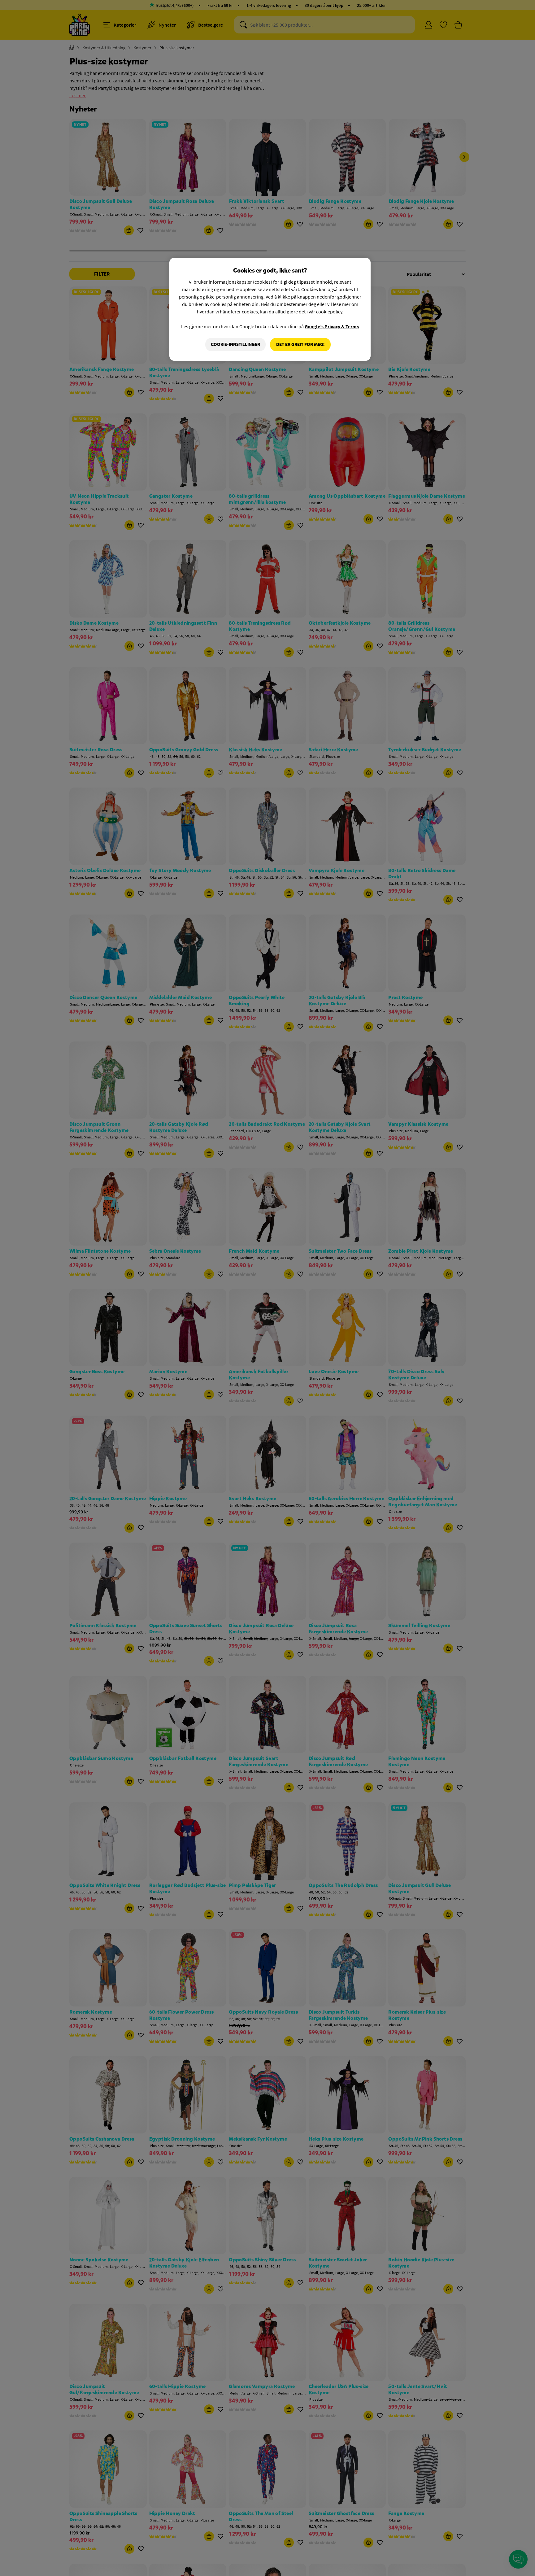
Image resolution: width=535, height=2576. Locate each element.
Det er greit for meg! (300, 345)
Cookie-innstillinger (235, 345)
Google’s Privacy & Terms (332, 326)
